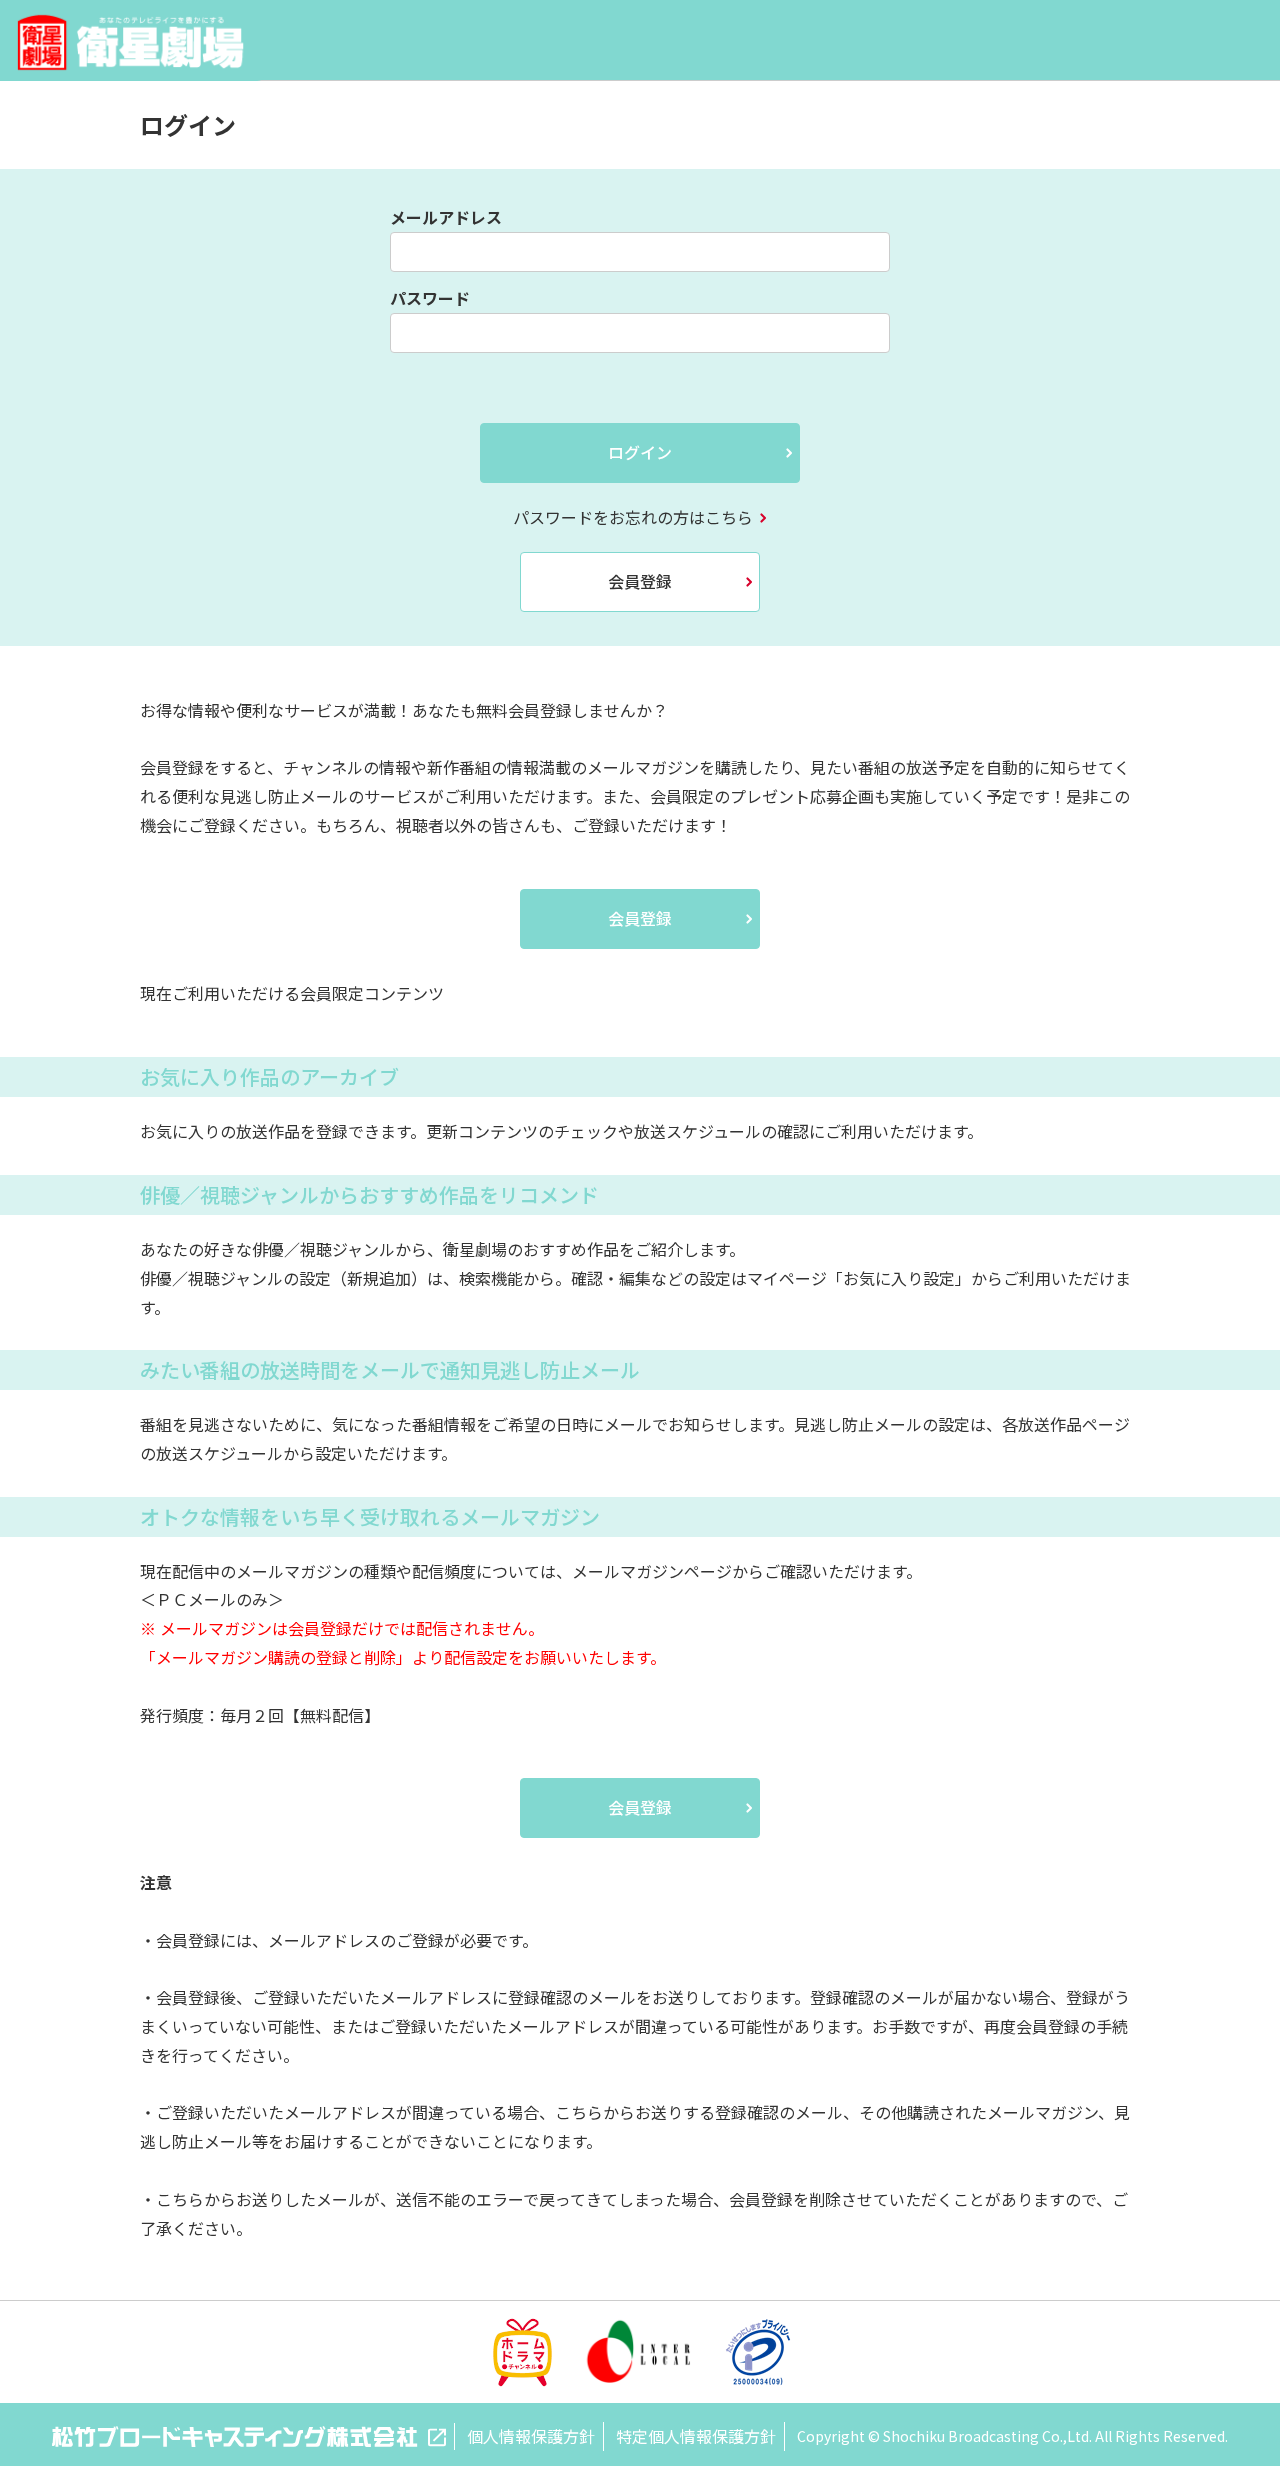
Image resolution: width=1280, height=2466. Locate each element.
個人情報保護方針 (531, 2436)
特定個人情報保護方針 (696, 2436)
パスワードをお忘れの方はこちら (633, 517)
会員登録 (640, 581)
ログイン (640, 452)
